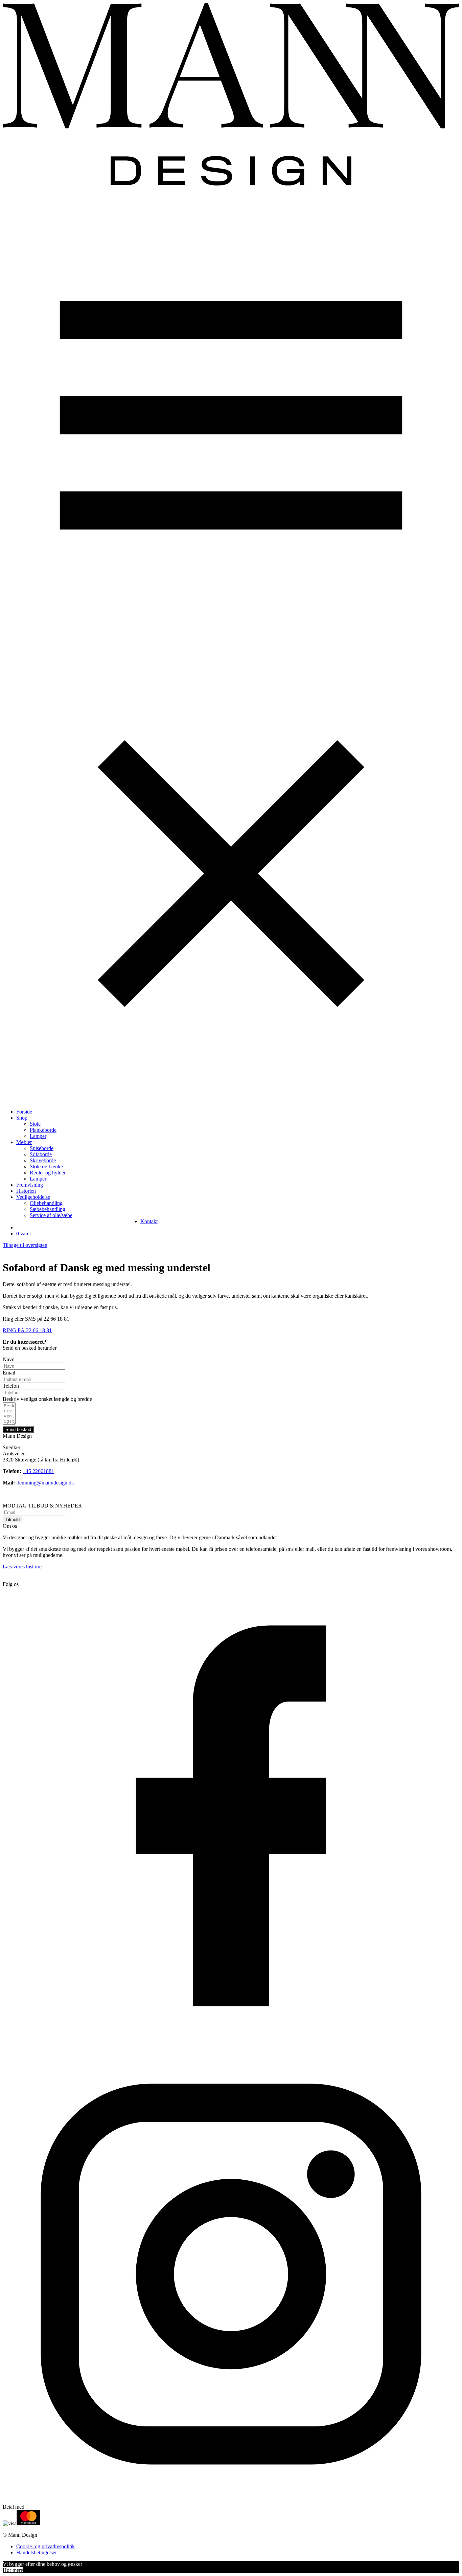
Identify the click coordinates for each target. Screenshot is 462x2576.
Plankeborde (43, 1130)
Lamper (38, 1136)
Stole (35, 1124)
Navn (9, 1359)
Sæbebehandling (48, 1209)
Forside (24, 1112)
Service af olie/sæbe (51, 1215)
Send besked (18, 1429)
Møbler (24, 1142)
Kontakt (149, 1221)
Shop (22, 1118)
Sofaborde (41, 1154)
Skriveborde (43, 1160)
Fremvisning (30, 1185)
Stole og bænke (46, 1166)
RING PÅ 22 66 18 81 (27, 1330)
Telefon (11, 1386)
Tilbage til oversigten (25, 1245)
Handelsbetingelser (37, 2552)
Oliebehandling (46, 1203)
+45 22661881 (38, 1471)
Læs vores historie (22, 1567)
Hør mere (13, 2570)
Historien (26, 1191)
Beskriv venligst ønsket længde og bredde (47, 1399)
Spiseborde (42, 1148)
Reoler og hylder (48, 1173)
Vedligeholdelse (33, 1197)
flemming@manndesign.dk (45, 1483)
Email (9, 1373)
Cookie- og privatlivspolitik (45, 2546)
